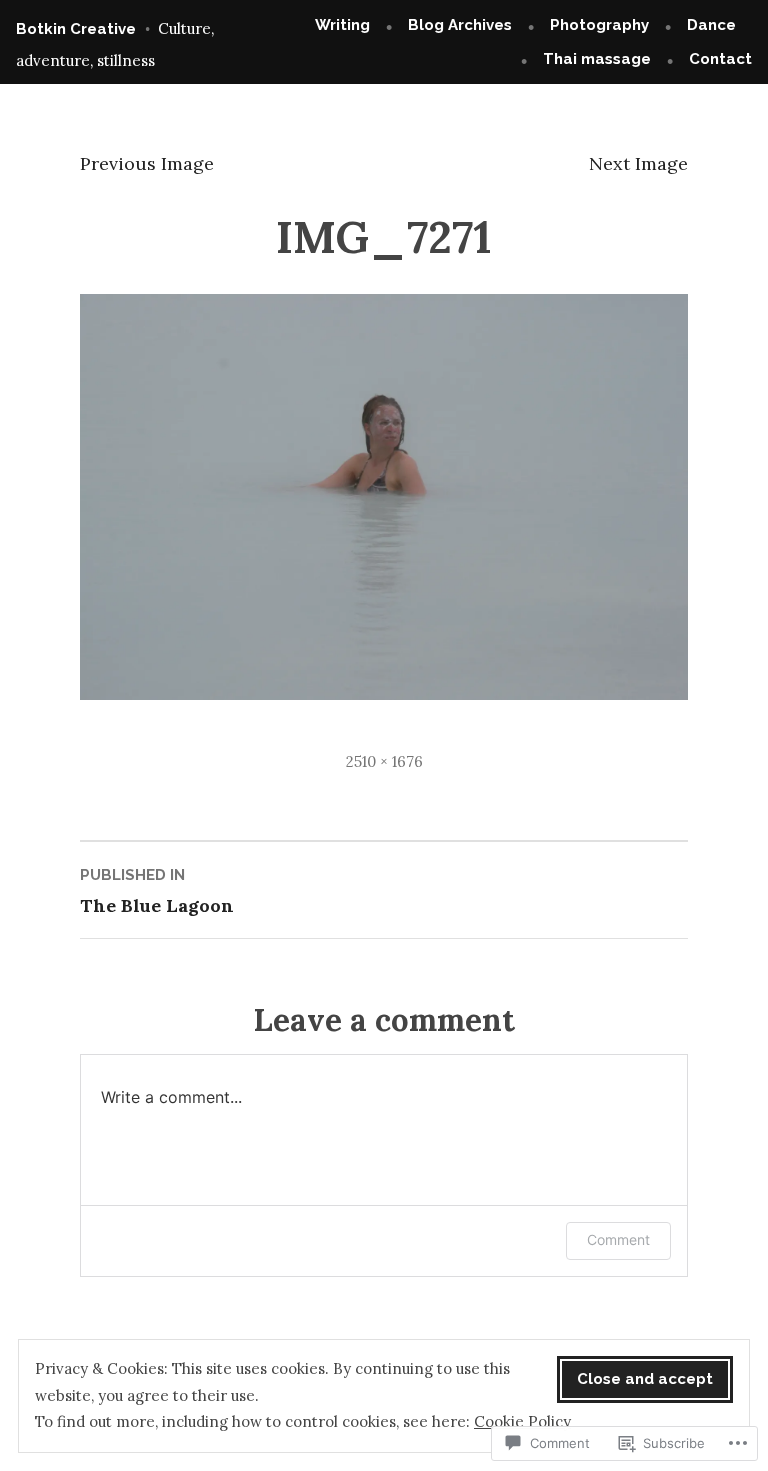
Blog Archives (460, 25)
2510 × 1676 (384, 761)
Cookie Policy (522, 1421)
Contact (720, 59)
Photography (599, 25)
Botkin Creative (76, 29)
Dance (711, 25)
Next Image (638, 163)
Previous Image (147, 163)
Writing (342, 25)
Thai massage (597, 59)
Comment (618, 1239)
